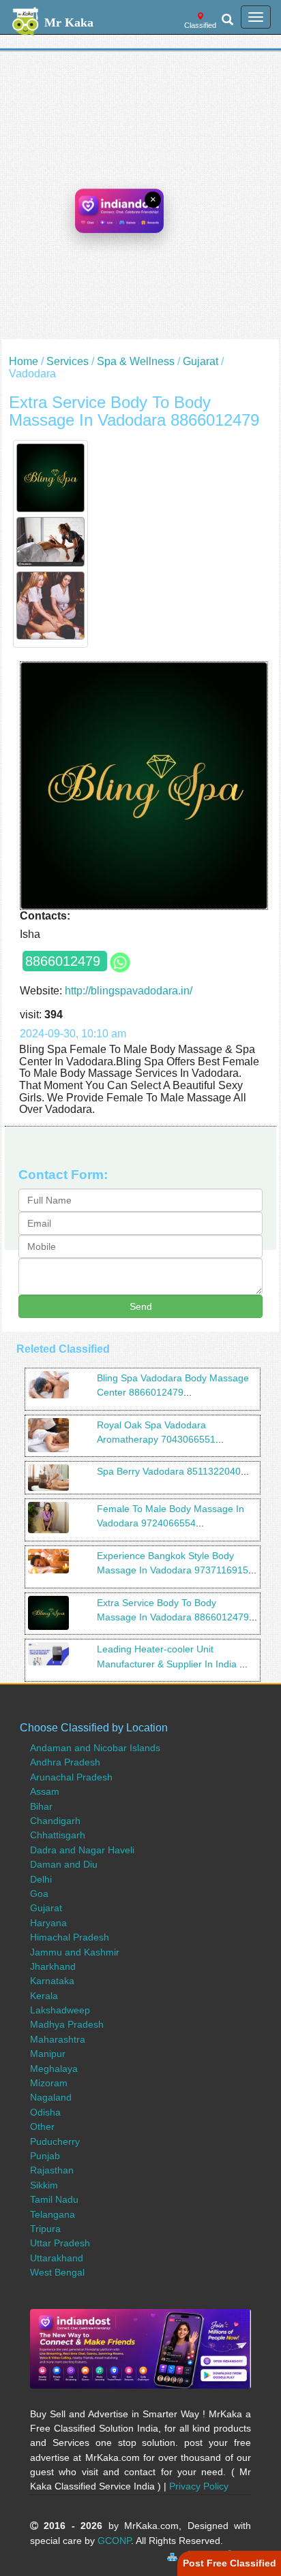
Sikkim (44, 2185)
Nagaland (51, 2097)
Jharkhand (53, 1966)
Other (42, 2126)
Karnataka (52, 1981)
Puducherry (55, 2141)
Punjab (45, 2156)
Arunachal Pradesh (71, 1777)
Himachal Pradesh (70, 1937)
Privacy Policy (199, 2486)
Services (68, 361)
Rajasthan (52, 2170)
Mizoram (49, 2083)
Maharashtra (58, 2039)
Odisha (45, 2112)
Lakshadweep (60, 2010)
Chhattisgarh (58, 1835)
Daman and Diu (64, 1864)
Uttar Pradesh (60, 2243)
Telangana (53, 2214)
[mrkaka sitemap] (174, 2555)
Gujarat (201, 361)
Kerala (44, 1996)
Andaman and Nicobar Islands (95, 1748)
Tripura (45, 2229)
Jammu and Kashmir (75, 1952)
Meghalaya (54, 2069)
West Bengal (57, 2272)
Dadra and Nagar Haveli (82, 1850)
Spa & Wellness (136, 361)
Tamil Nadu (54, 2199)
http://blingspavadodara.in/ (129, 991)
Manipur (48, 2054)
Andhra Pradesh (65, 1762)
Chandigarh (55, 1821)
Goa (39, 1894)
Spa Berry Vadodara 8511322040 (169, 1471)
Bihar (41, 1806)
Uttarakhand (57, 2258)
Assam (45, 1791)
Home (24, 361)
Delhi (41, 1879)
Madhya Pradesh (67, 2024)
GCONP (114, 2541)
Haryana (48, 1923)
